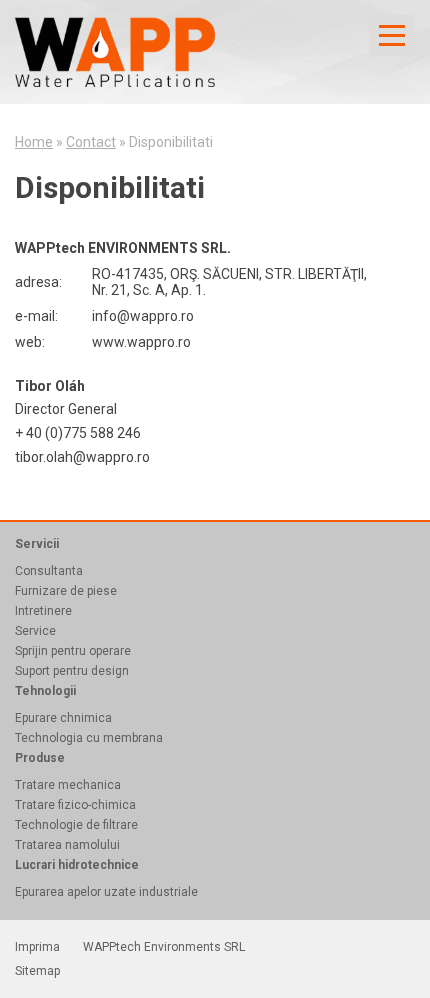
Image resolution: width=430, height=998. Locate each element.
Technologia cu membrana (89, 738)
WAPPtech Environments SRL (164, 947)
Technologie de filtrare (76, 825)
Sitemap (37, 971)
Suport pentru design (72, 671)
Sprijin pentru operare (73, 651)
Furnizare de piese (66, 591)
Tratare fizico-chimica (75, 805)
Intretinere (43, 611)
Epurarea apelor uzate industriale (106, 892)
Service (35, 631)
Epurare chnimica (63, 718)
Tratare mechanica (68, 785)
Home (34, 142)
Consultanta (49, 571)
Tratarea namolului (67, 845)
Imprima (37, 947)
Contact (91, 142)
